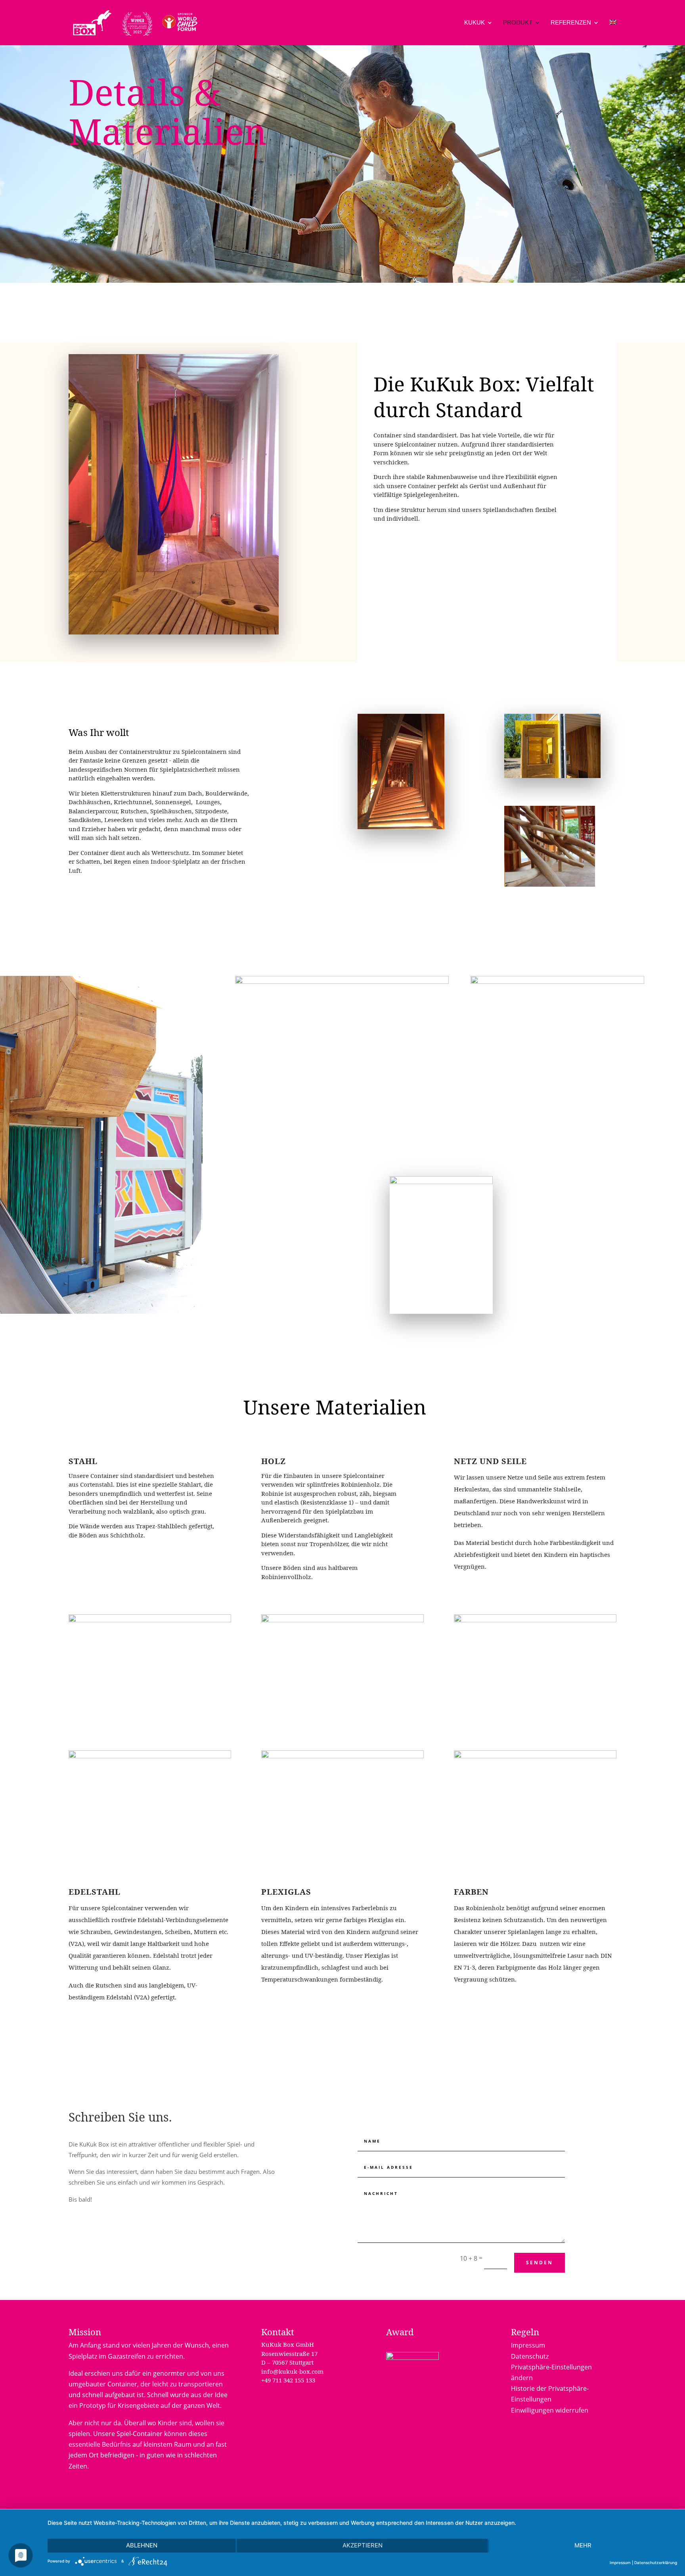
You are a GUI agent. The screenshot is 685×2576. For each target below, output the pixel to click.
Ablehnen (142, 2545)
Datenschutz (530, 2356)
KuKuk (475, 23)
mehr (583, 2545)
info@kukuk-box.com (292, 2371)
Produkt (518, 23)
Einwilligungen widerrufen (550, 2410)
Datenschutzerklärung (656, 2563)
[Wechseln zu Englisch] (613, 33)
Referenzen (571, 23)
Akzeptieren (363, 2545)
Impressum (528, 2345)
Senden (540, 2263)
